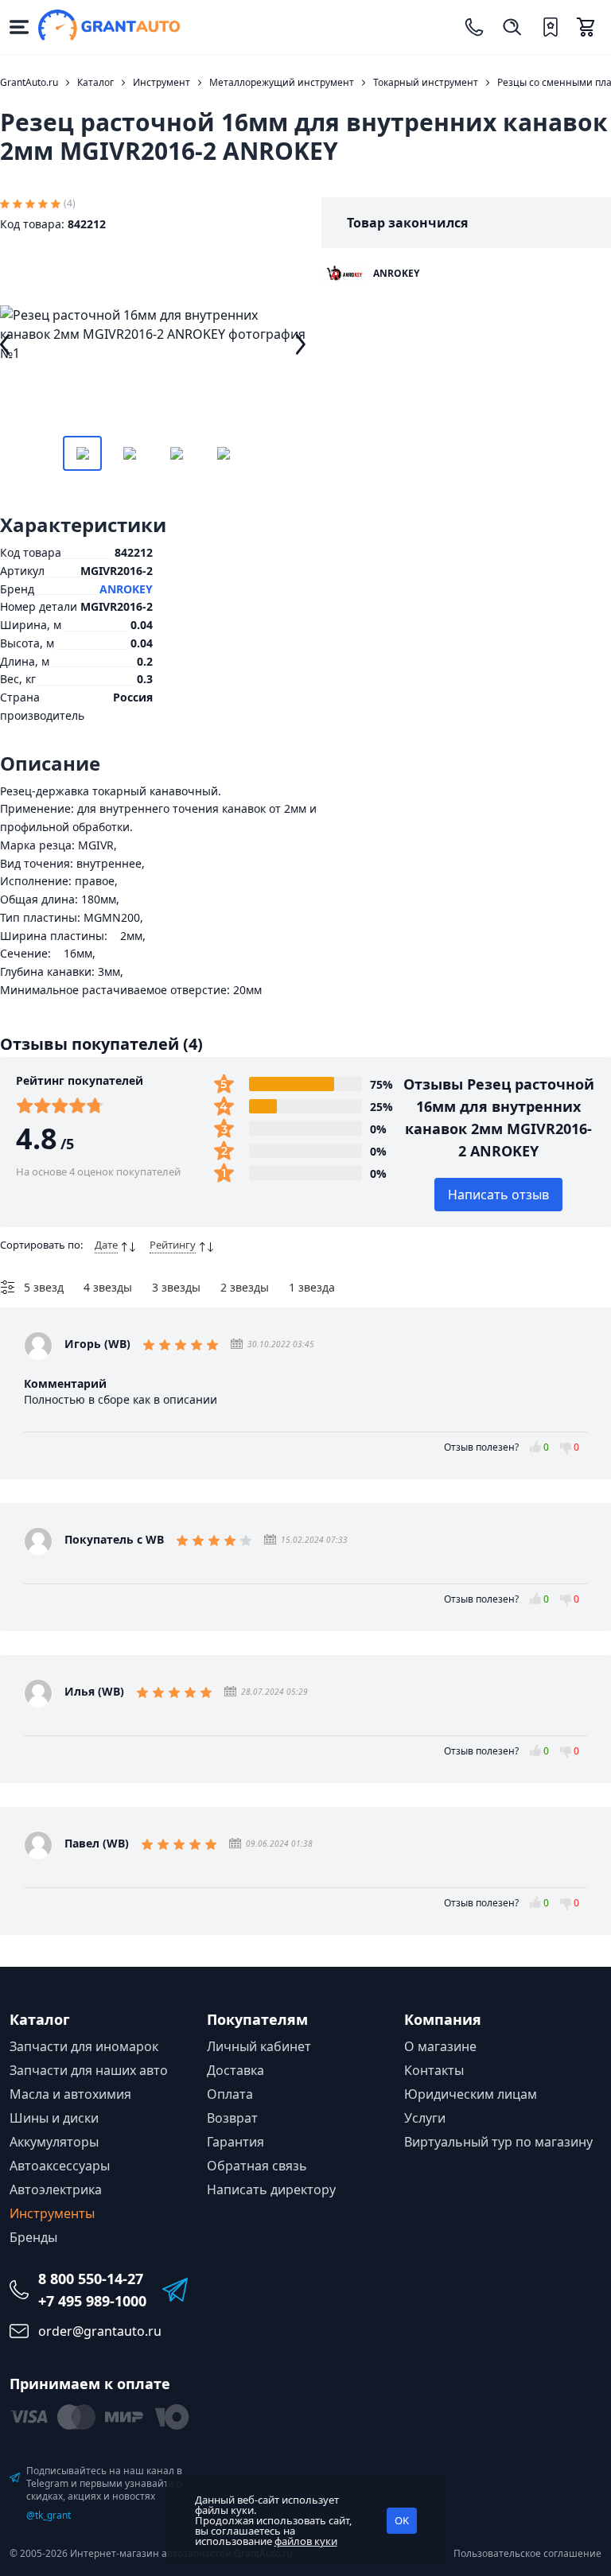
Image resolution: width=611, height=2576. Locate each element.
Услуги (425, 2118)
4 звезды (108, 1287)
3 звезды (176, 1287)
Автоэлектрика (56, 2189)
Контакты (434, 2070)
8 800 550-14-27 (91, 2279)
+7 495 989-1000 (92, 2301)
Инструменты (52, 2213)
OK (402, 2520)
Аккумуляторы (54, 2142)
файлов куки (306, 2541)
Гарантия (235, 2142)
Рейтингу (173, 1245)
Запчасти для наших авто (89, 2070)
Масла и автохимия (70, 2094)
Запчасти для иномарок (84, 2046)
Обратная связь (257, 2166)
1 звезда (312, 1287)
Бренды (33, 2237)
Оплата (230, 2094)
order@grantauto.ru (100, 2331)
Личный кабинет (259, 2046)
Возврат (232, 2118)
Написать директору (271, 2189)
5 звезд (44, 1287)
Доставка (235, 2070)
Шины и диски (54, 2118)
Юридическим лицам (471, 2094)
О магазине (440, 2046)
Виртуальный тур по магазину (498, 2142)
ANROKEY (126, 589)
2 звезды (245, 1287)
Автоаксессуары (60, 2166)
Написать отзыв (498, 1195)
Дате (106, 1245)
